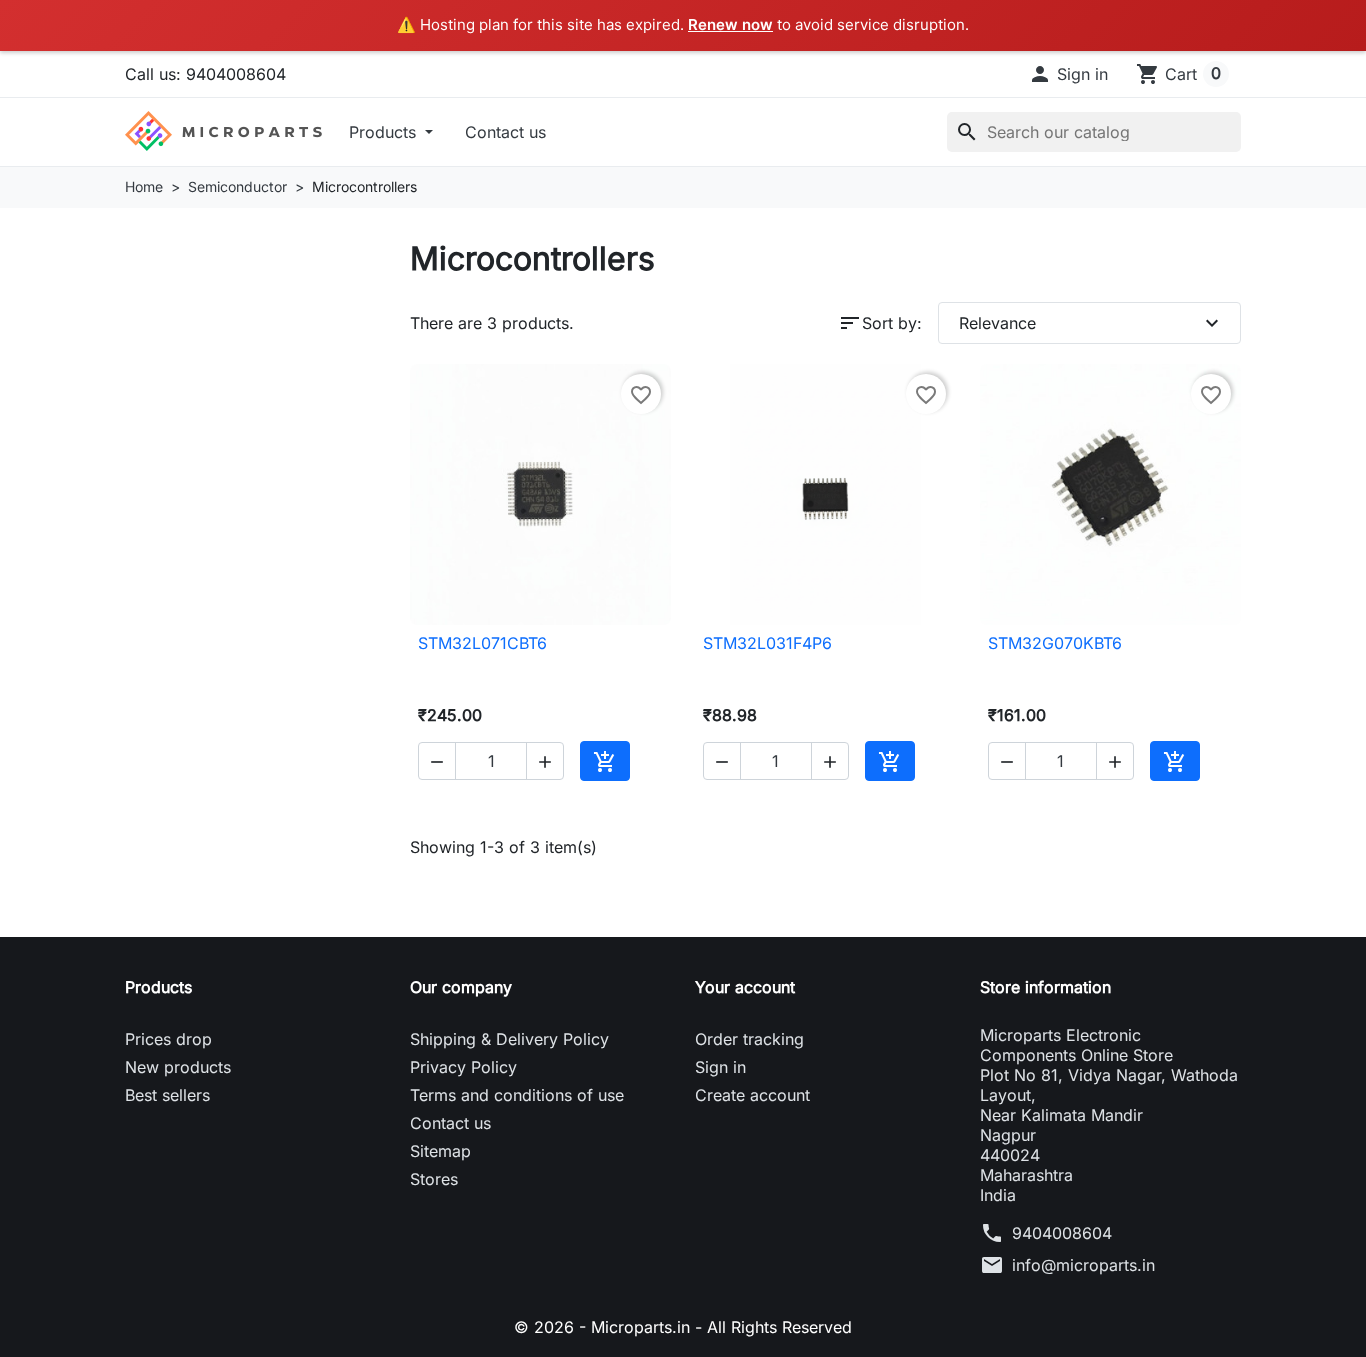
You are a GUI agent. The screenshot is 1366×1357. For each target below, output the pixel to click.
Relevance (1092, 323)
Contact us (505, 131)
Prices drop (168, 1039)
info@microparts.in (1083, 1265)
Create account (752, 1095)
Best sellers (167, 1095)
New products (178, 1067)
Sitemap (440, 1151)
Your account (745, 987)
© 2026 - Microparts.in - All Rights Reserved (683, 1327)
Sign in (720, 1067)
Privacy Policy (463, 1067)
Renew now (730, 24)
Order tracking (749, 1039)
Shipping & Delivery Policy (509, 1039)
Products (385, 131)
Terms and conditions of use (517, 1095)
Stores (434, 1179)
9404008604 (1062, 1233)
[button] (1068, 73)
